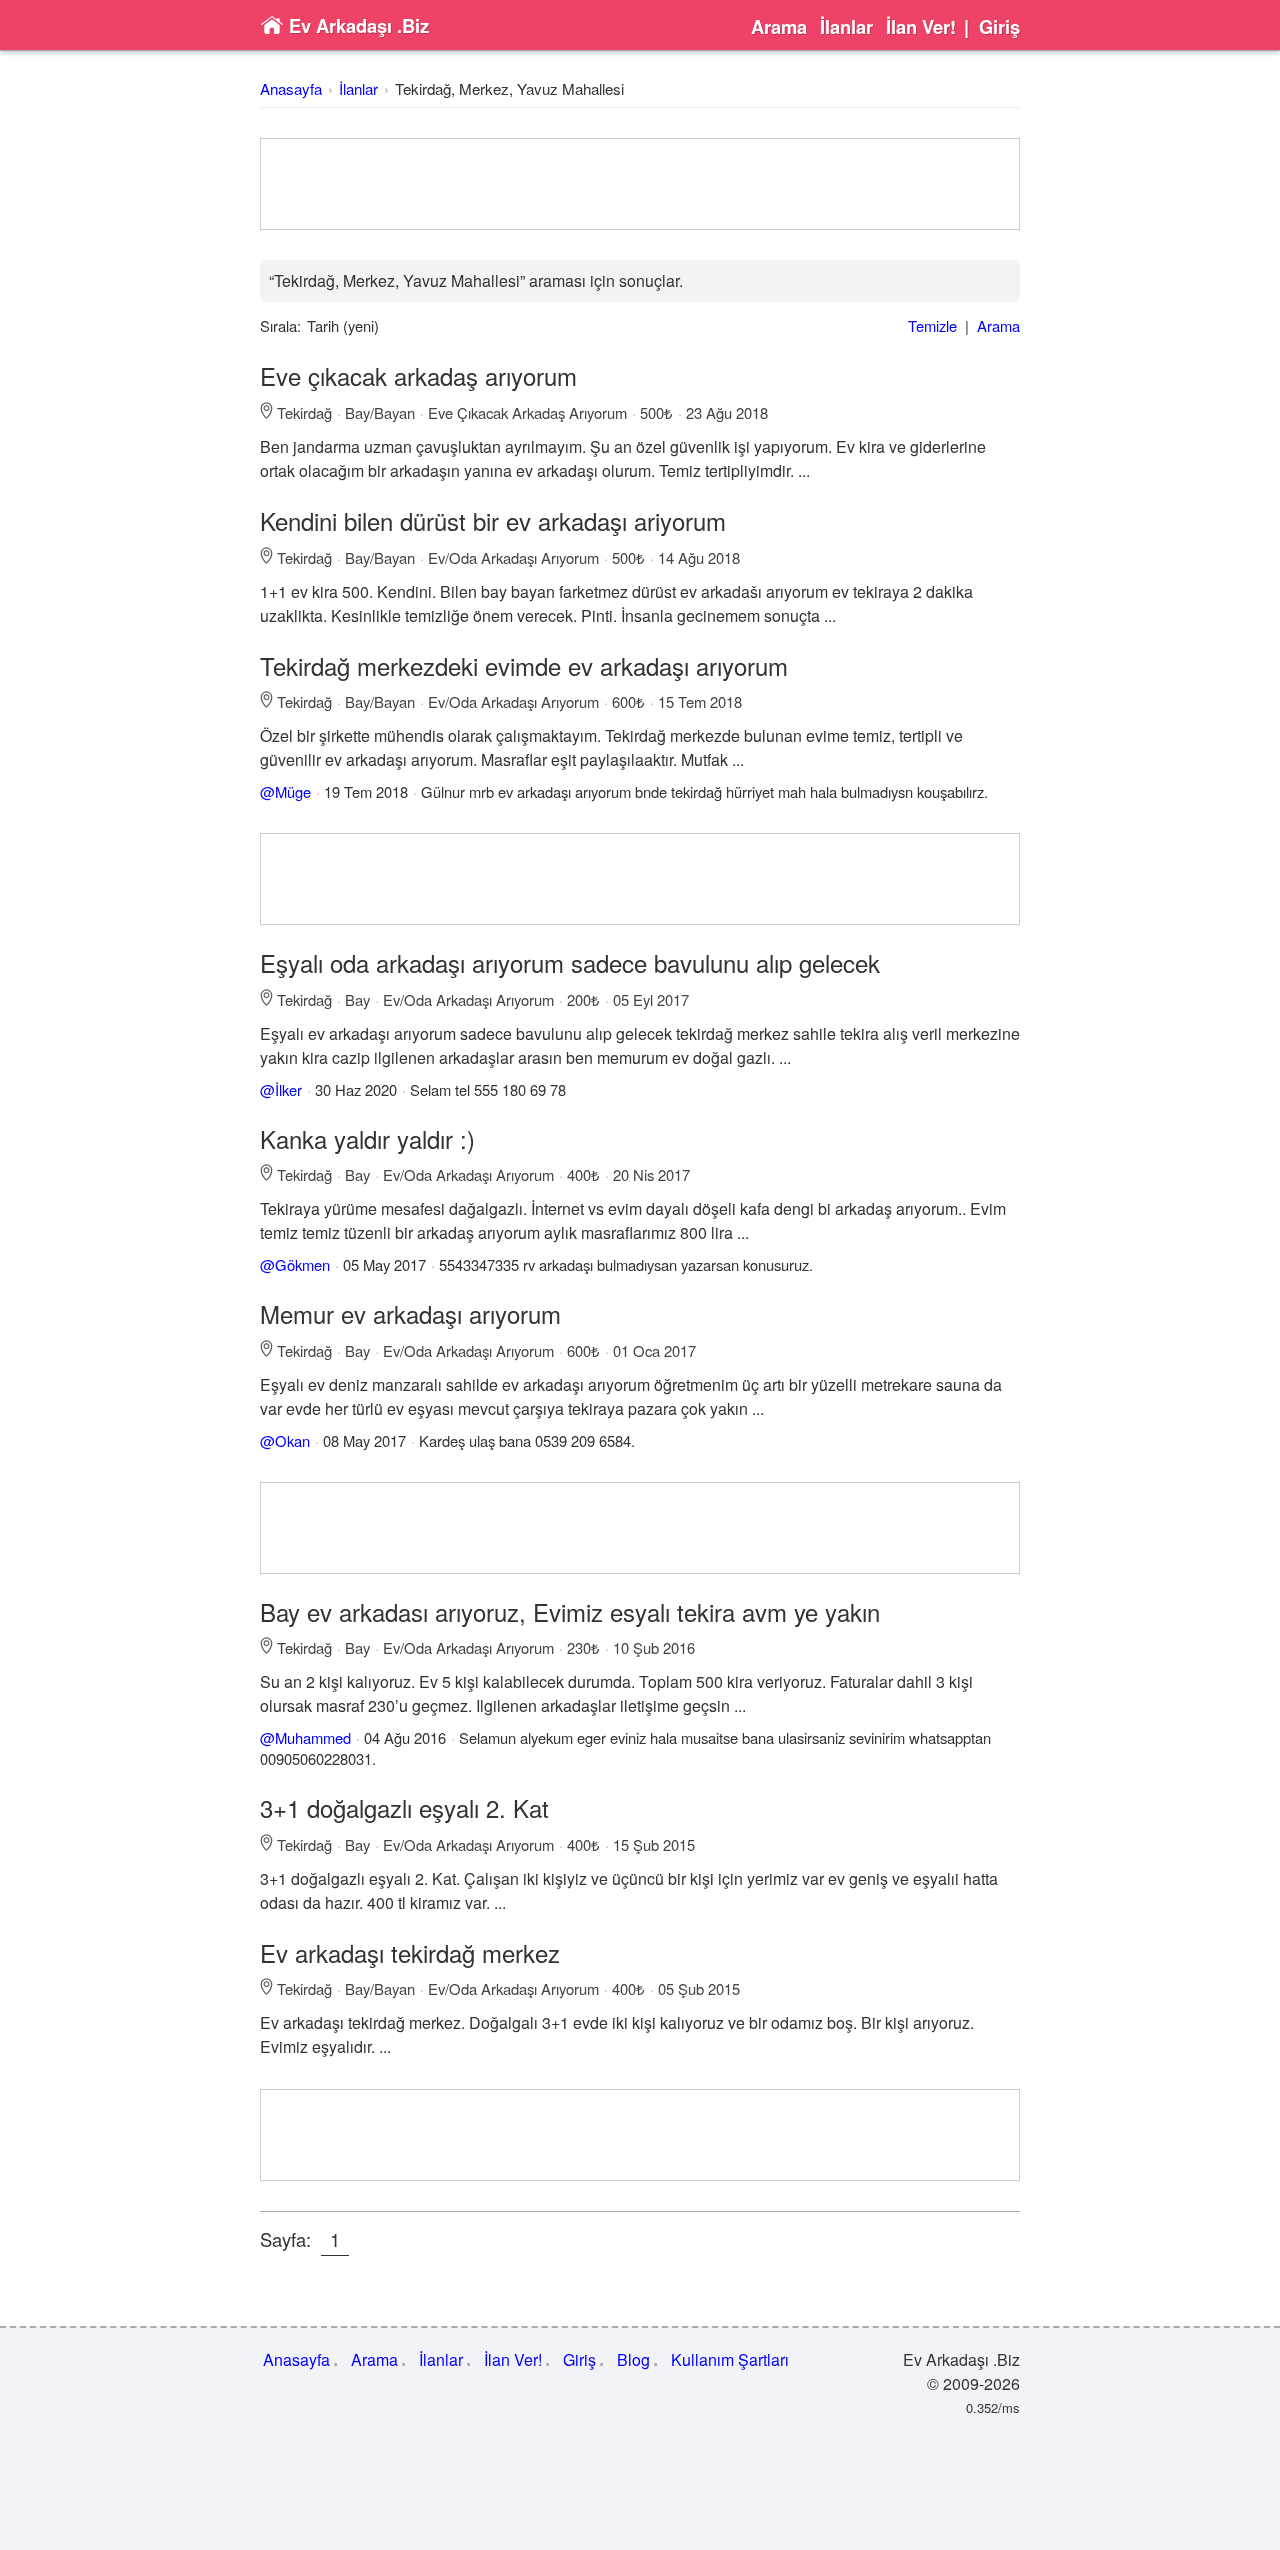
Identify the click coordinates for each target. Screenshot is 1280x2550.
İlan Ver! (921, 27)
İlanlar (846, 27)
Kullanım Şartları (730, 2359)
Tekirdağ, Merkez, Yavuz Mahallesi (509, 88)
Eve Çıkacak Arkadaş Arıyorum (527, 412)
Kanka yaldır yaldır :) (367, 1138)
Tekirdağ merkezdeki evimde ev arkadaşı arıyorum (524, 665)
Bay (357, 999)
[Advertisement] (640, 184)
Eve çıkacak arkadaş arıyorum (418, 375)
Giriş (999, 27)
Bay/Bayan (380, 412)
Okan (292, 1440)
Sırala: (280, 325)
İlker (288, 1089)
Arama (779, 27)
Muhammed (313, 1737)
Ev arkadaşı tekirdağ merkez (410, 1952)
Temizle (932, 325)
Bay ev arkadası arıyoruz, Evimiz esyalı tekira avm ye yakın (570, 1611)
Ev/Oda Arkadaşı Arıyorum (513, 557)
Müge (293, 791)
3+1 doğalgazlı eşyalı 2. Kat (404, 1807)
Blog (633, 2359)
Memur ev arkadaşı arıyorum (410, 1313)
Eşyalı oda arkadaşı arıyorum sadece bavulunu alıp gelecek (570, 962)
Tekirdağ (304, 412)
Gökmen (302, 1264)
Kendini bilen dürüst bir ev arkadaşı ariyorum (493, 520)
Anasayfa (291, 88)
